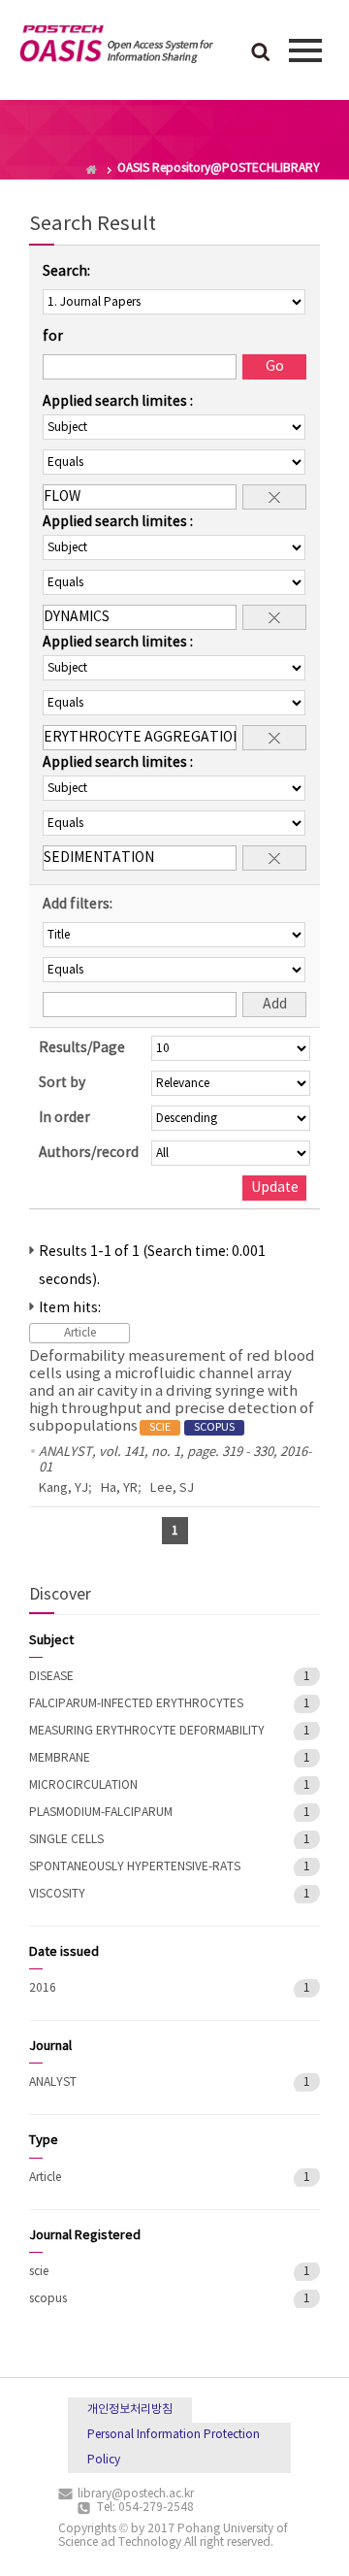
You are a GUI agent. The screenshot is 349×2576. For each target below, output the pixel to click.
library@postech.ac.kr (136, 2494)
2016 (43, 1988)
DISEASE (51, 1677)
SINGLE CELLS (66, 1840)
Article (45, 2178)
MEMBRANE (60, 1758)
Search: (66, 272)
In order (64, 1118)
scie (39, 2272)
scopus (48, 2299)
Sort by (62, 1083)
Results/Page (82, 1048)
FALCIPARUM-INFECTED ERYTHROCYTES (136, 1704)
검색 (261, 53)
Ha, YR (119, 1488)
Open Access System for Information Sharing (116, 48)
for (53, 337)
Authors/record (89, 1153)
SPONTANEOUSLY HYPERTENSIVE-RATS (135, 1867)
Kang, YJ (63, 1488)
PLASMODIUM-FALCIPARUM (101, 1813)
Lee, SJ (172, 1488)
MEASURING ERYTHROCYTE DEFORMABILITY (147, 1731)
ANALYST (53, 2082)
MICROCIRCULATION (83, 1785)
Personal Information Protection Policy (174, 2447)
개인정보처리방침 (130, 2410)
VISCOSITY (57, 1894)
